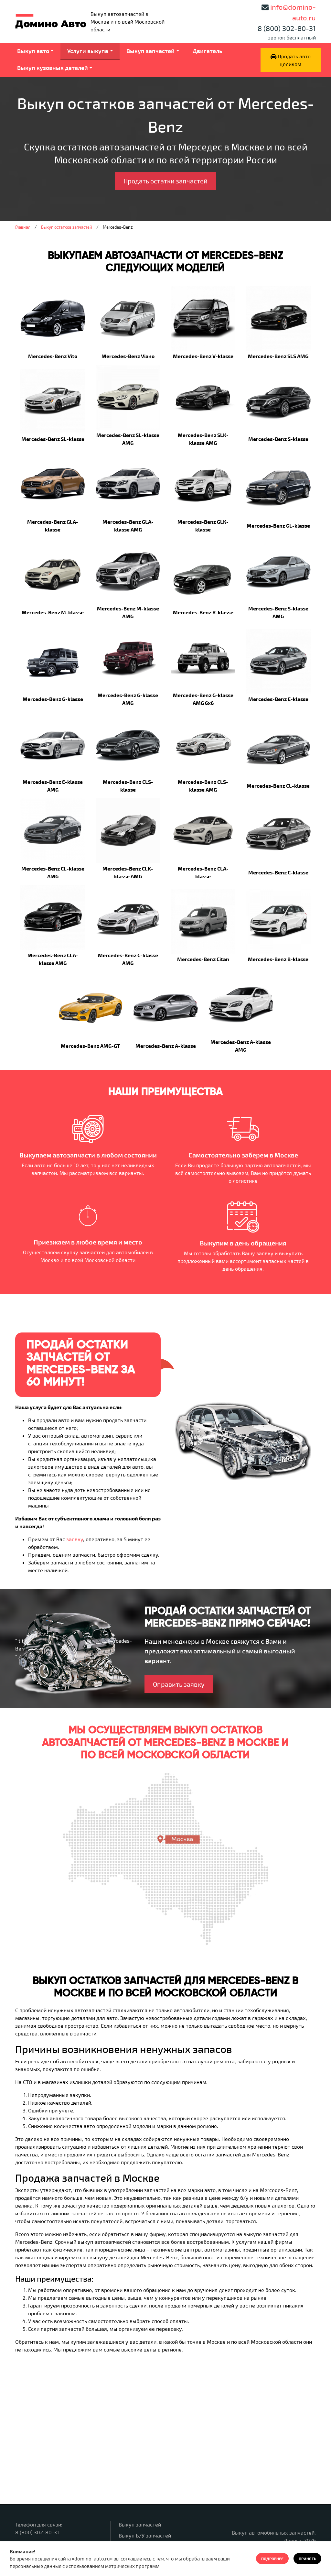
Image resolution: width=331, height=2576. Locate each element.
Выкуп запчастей (150, 51)
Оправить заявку (179, 1684)
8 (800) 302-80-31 (287, 28)
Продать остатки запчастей (165, 181)
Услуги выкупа (88, 51)
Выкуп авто (33, 51)
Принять (307, 2559)
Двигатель (207, 51)
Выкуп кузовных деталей (53, 68)
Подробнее (272, 2559)
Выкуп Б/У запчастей (145, 2535)
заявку (75, 1539)
